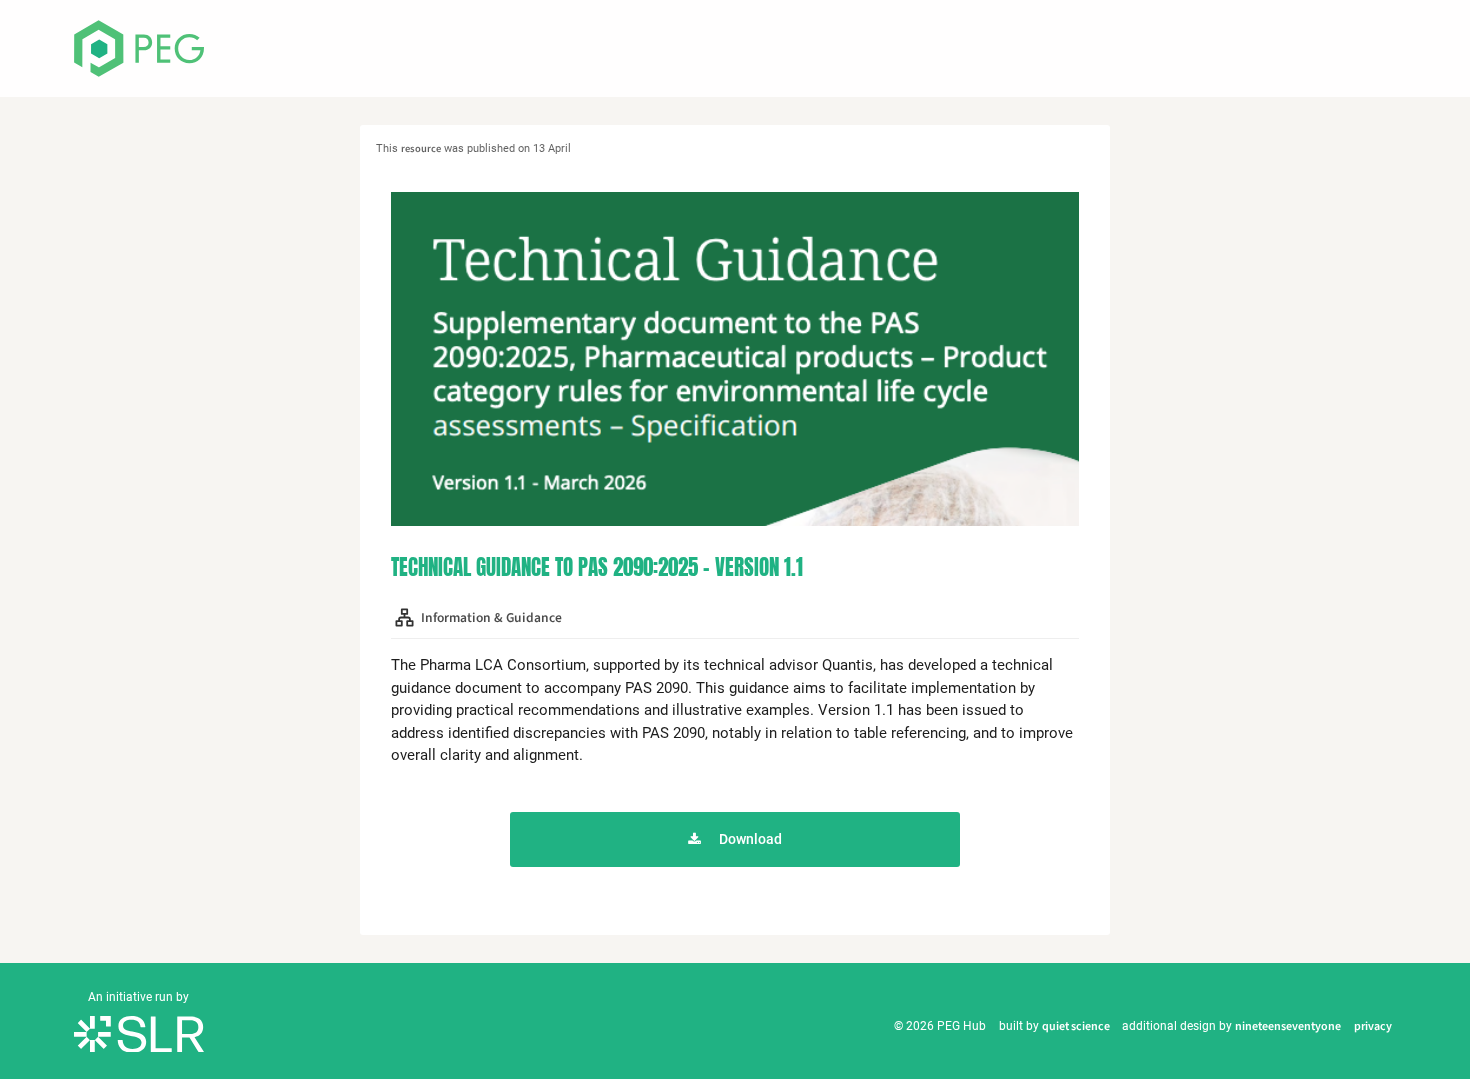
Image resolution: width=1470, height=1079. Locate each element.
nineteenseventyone (1288, 1026)
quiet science (1076, 1026)
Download (750, 839)
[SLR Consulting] (139, 1033)
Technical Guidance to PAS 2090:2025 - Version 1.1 (597, 567)
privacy (1373, 1026)
